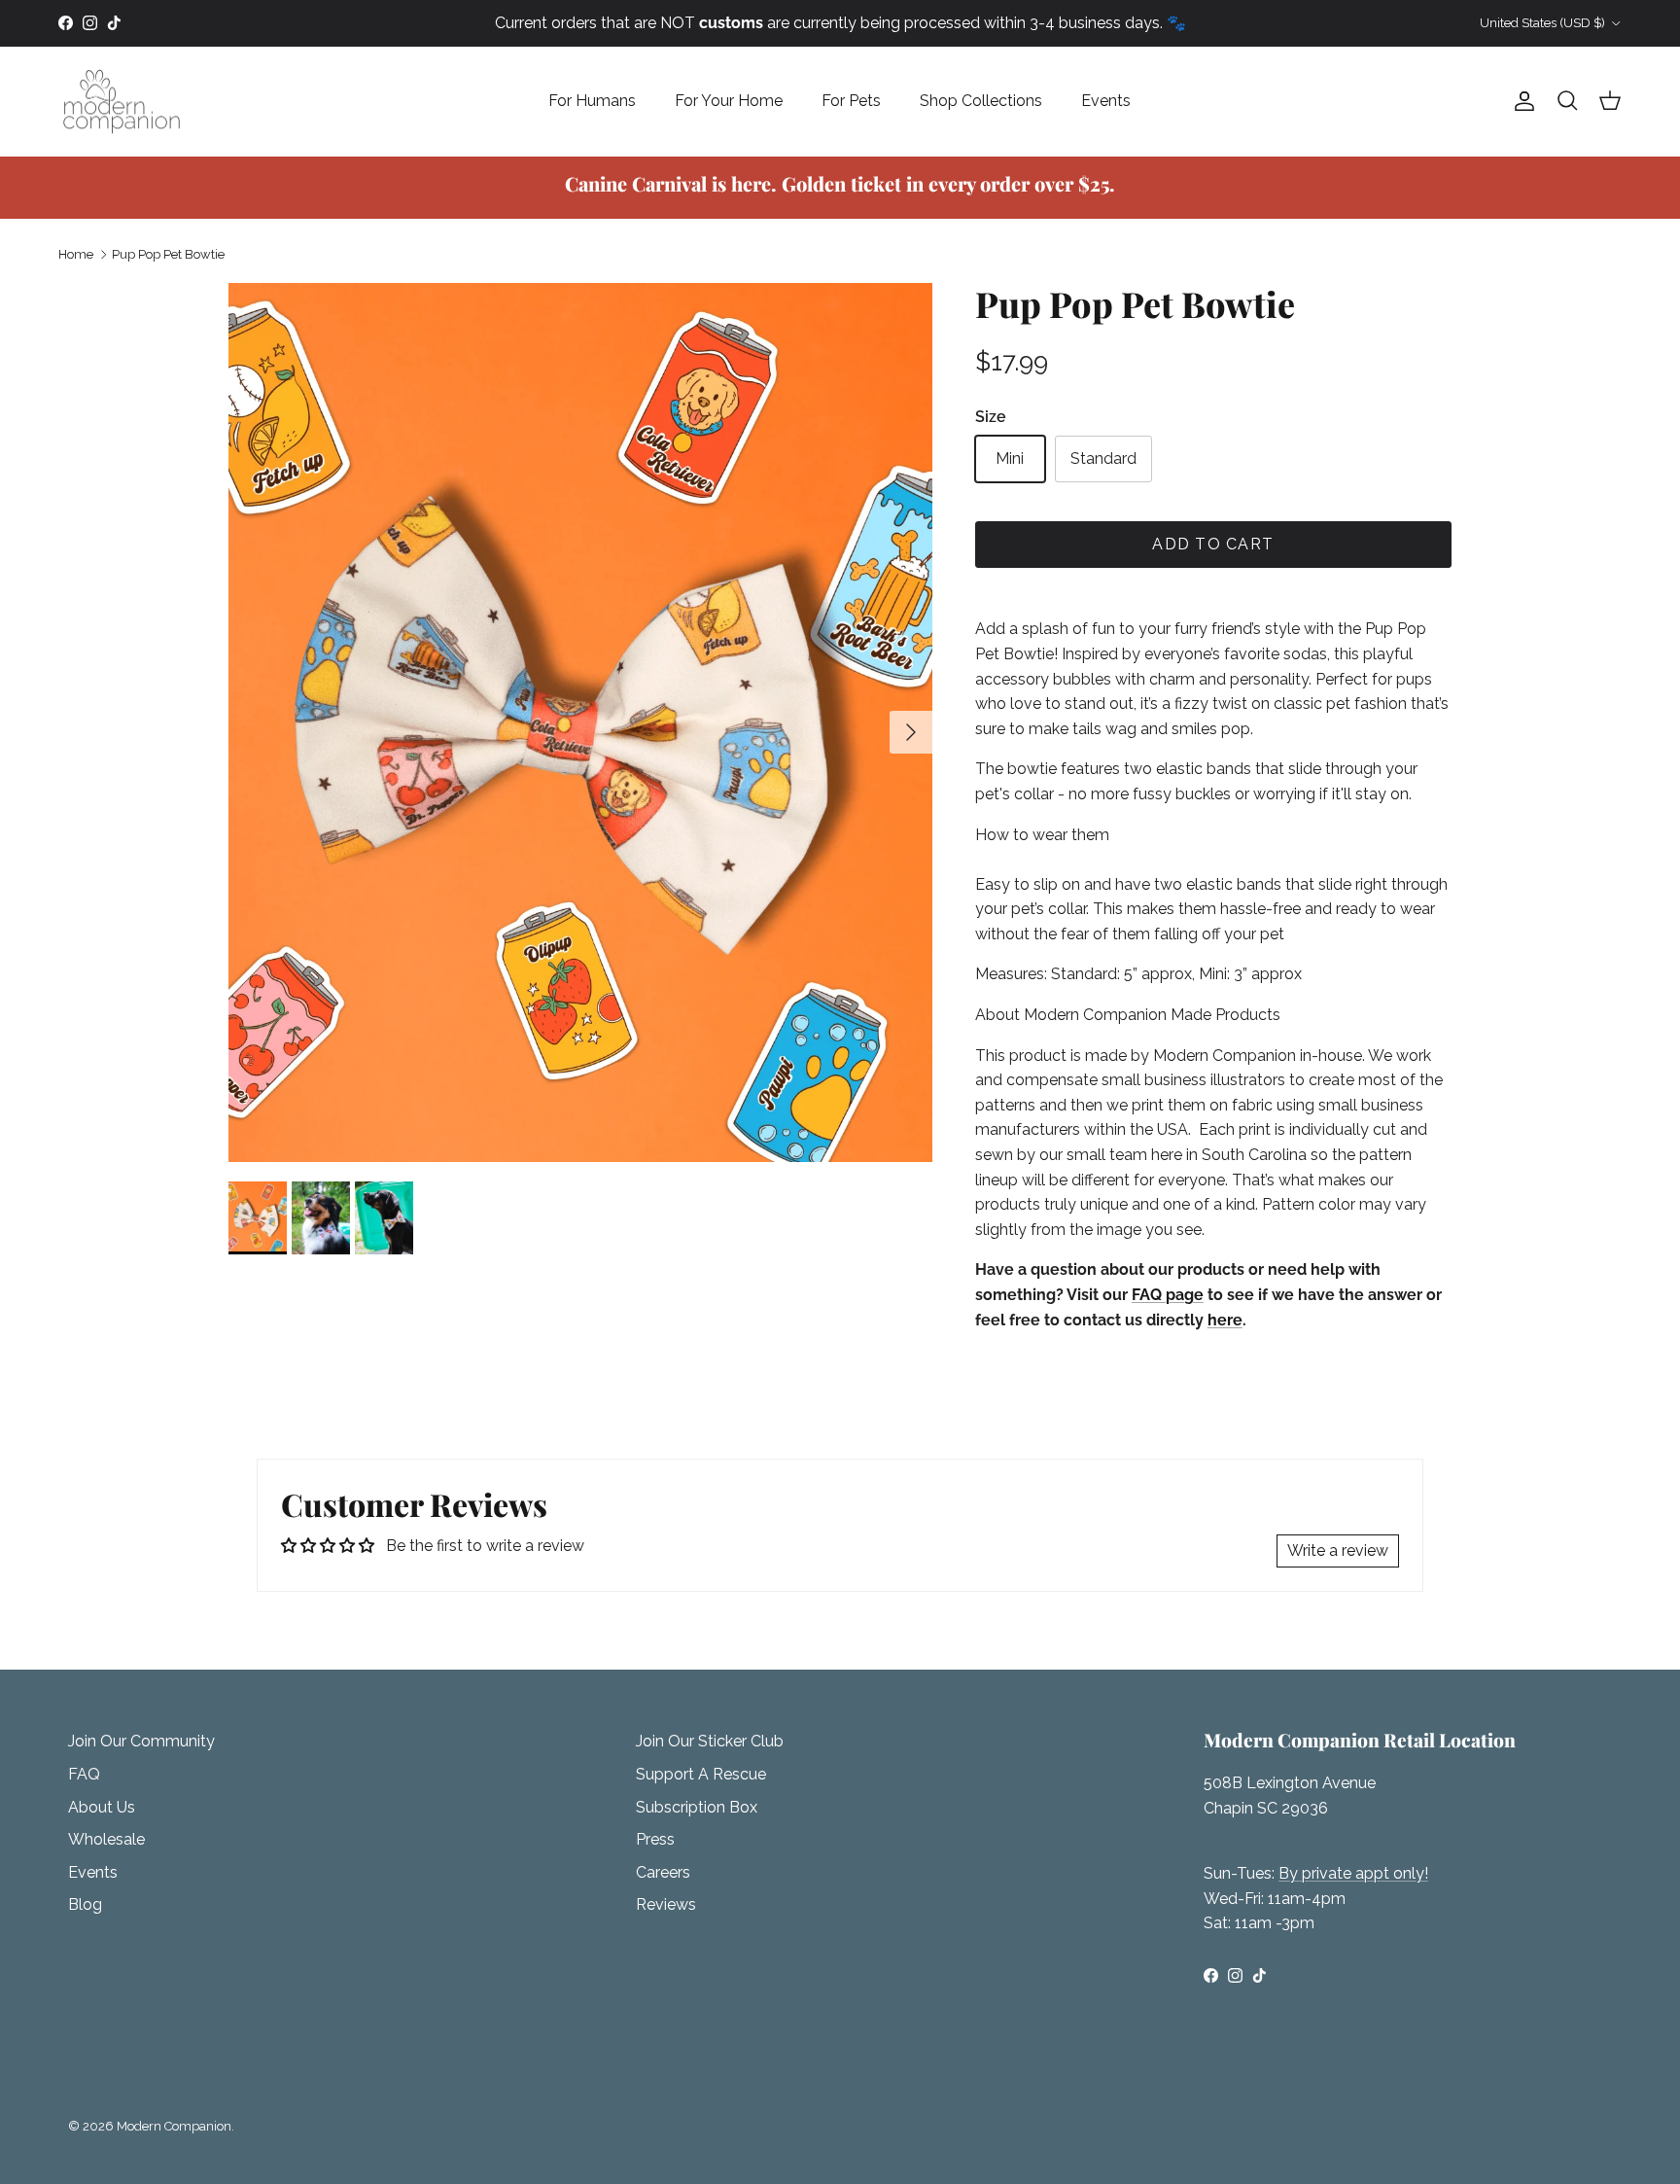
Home (76, 254)
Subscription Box (697, 1807)
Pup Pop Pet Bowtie (168, 254)
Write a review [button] (1338, 1550)
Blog (85, 1904)
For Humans (592, 101)
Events (1106, 101)
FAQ (84, 1774)
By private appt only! (1353, 1873)
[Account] (1521, 101)
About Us (102, 1807)
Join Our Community (141, 1741)
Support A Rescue (701, 1774)
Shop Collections (981, 101)
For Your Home (729, 101)
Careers (663, 1872)
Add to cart (1213, 544)
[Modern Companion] (122, 102)
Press (655, 1839)
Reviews (666, 1904)
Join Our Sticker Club (710, 1741)
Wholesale (106, 1839)
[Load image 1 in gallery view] (580, 722)
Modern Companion (174, 2126)
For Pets (851, 101)
